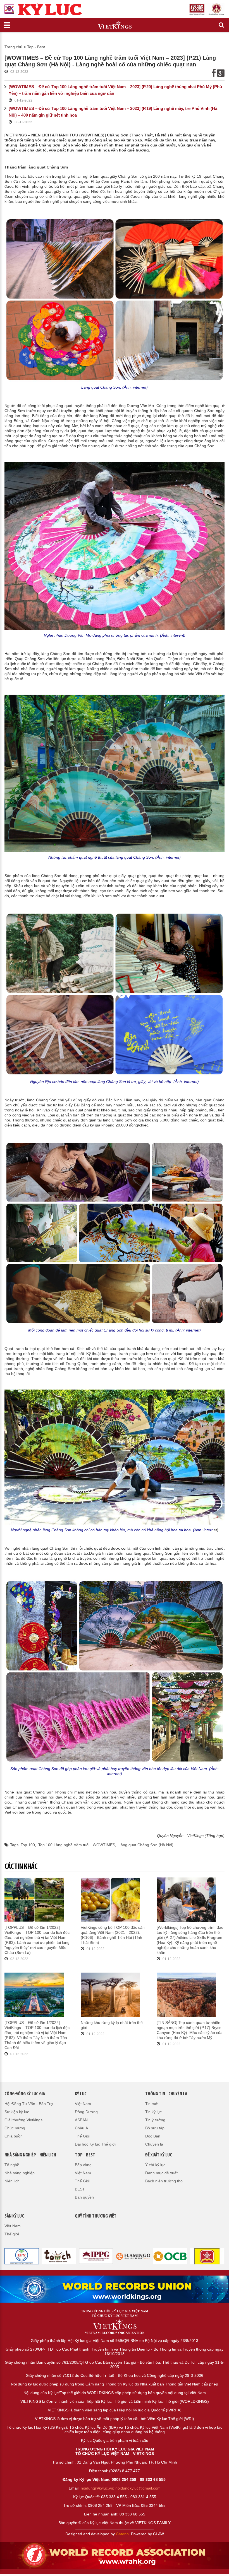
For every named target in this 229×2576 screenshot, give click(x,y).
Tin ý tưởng (155, 2120)
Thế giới (12, 2234)
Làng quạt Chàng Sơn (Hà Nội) (146, 1845)
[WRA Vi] (115, 2289)
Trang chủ (13, 47)
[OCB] (133, 2256)
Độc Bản (153, 2136)
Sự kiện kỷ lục (17, 2112)
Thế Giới (83, 2136)
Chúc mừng (15, 2128)
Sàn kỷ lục (14, 2216)
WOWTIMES (104, 1845)
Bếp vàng (83, 2165)
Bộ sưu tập (155, 2128)
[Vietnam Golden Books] (170, 2256)
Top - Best (36, 47)
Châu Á (81, 2128)
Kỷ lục (81, 2094)
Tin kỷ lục (153, 2112)
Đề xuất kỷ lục (159, 2155)
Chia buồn (14, 2136)
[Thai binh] (59, 2256)
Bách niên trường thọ (164, 2181)
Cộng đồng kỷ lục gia (25, 2094)
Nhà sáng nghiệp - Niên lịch (30, 2155)
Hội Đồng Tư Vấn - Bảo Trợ (29, 2104)
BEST (80, 2189)
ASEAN (81, 2120)
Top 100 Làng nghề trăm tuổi (64, 1845)
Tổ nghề (12, 2165)
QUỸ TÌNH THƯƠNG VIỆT (96, 2216)
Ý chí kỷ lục (155, 2165)
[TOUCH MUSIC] (22, 2256)
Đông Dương (86, 2112)
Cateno (122, 2534)
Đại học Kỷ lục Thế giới (95, 2144)
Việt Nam (83, 2104)
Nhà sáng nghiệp (20, 2173)
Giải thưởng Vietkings (23, 2120)
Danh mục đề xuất (161, 2173)
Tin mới (152, 2104)
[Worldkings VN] (115, 2555)
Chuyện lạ (154, 2144)
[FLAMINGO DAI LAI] (96, 2256)
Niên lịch (12, 2181)
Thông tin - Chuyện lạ (166, 2094)
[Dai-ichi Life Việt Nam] (207, 2256)
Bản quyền (84, 2197)
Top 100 (28, 1845)
